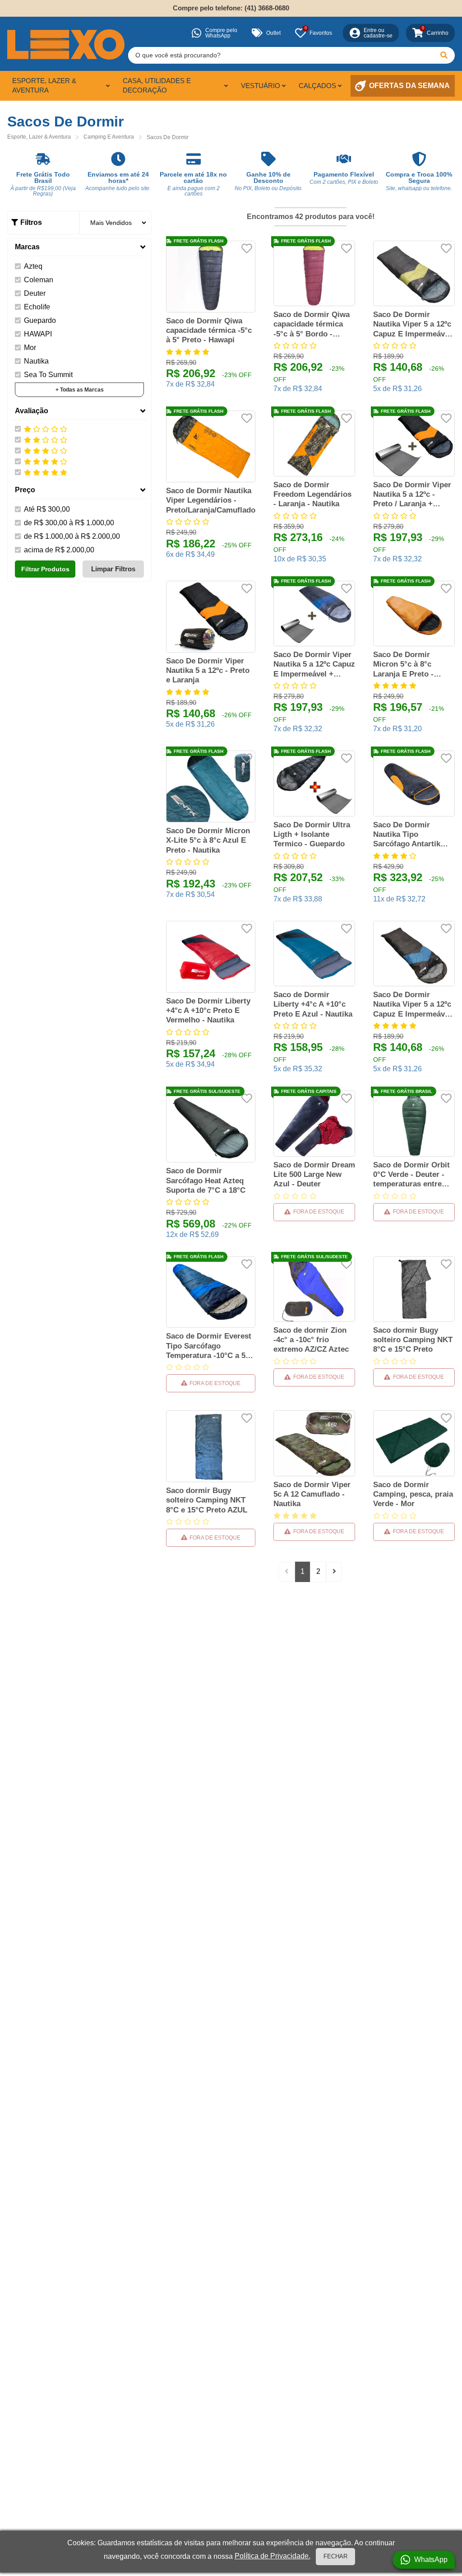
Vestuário (261, 86)
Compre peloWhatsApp (221, 33)
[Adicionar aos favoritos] (247, 248)
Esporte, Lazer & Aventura (44, 85)
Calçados (317, 86)
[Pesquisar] (444, 55)
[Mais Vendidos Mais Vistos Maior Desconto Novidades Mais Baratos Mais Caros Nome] (115, 223)
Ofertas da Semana (409, 86)
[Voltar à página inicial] (66, 44)
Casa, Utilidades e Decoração (157, 85)
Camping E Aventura (109, 137)
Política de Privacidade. (273, 2556)
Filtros (31, 222)
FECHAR (335, 2556)
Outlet (273, 33)
